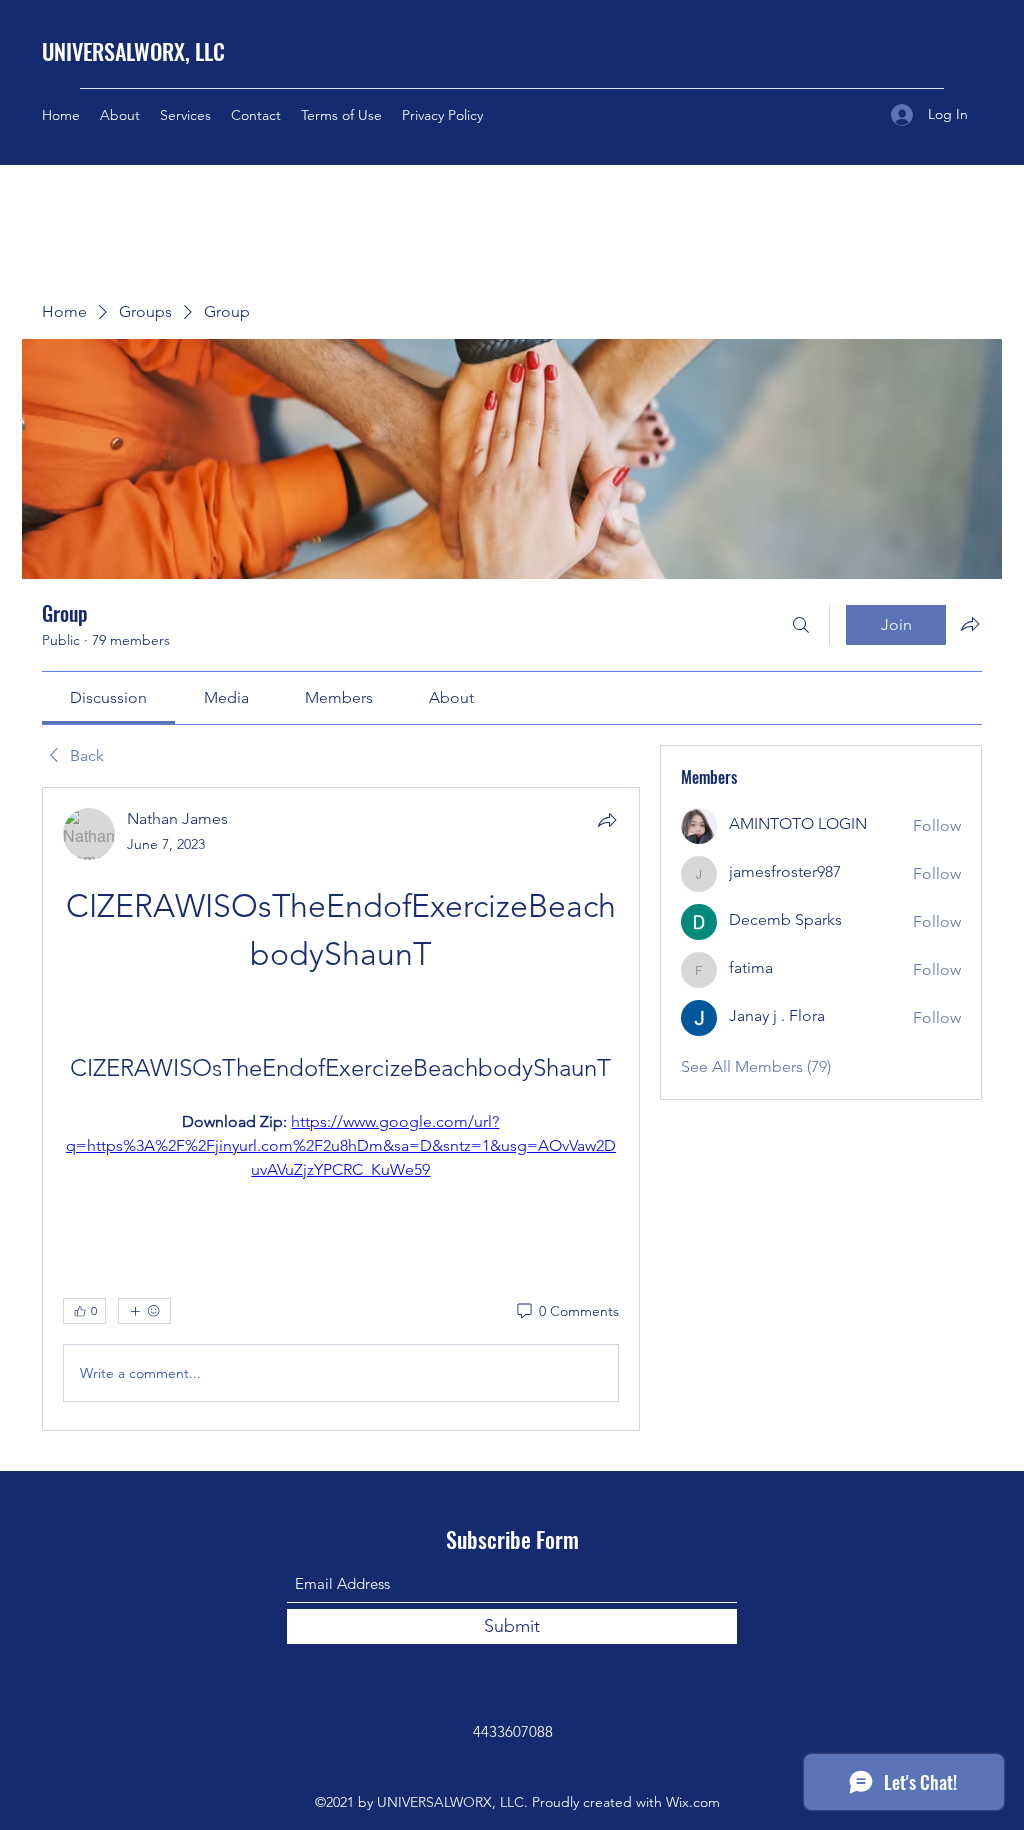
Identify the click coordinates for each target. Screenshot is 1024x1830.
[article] (341, 1109)
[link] (108, 697)
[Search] (801, 625)
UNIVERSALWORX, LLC (133, 51)
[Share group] (970, 624)
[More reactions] (144, 1311)
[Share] (607, 820)
